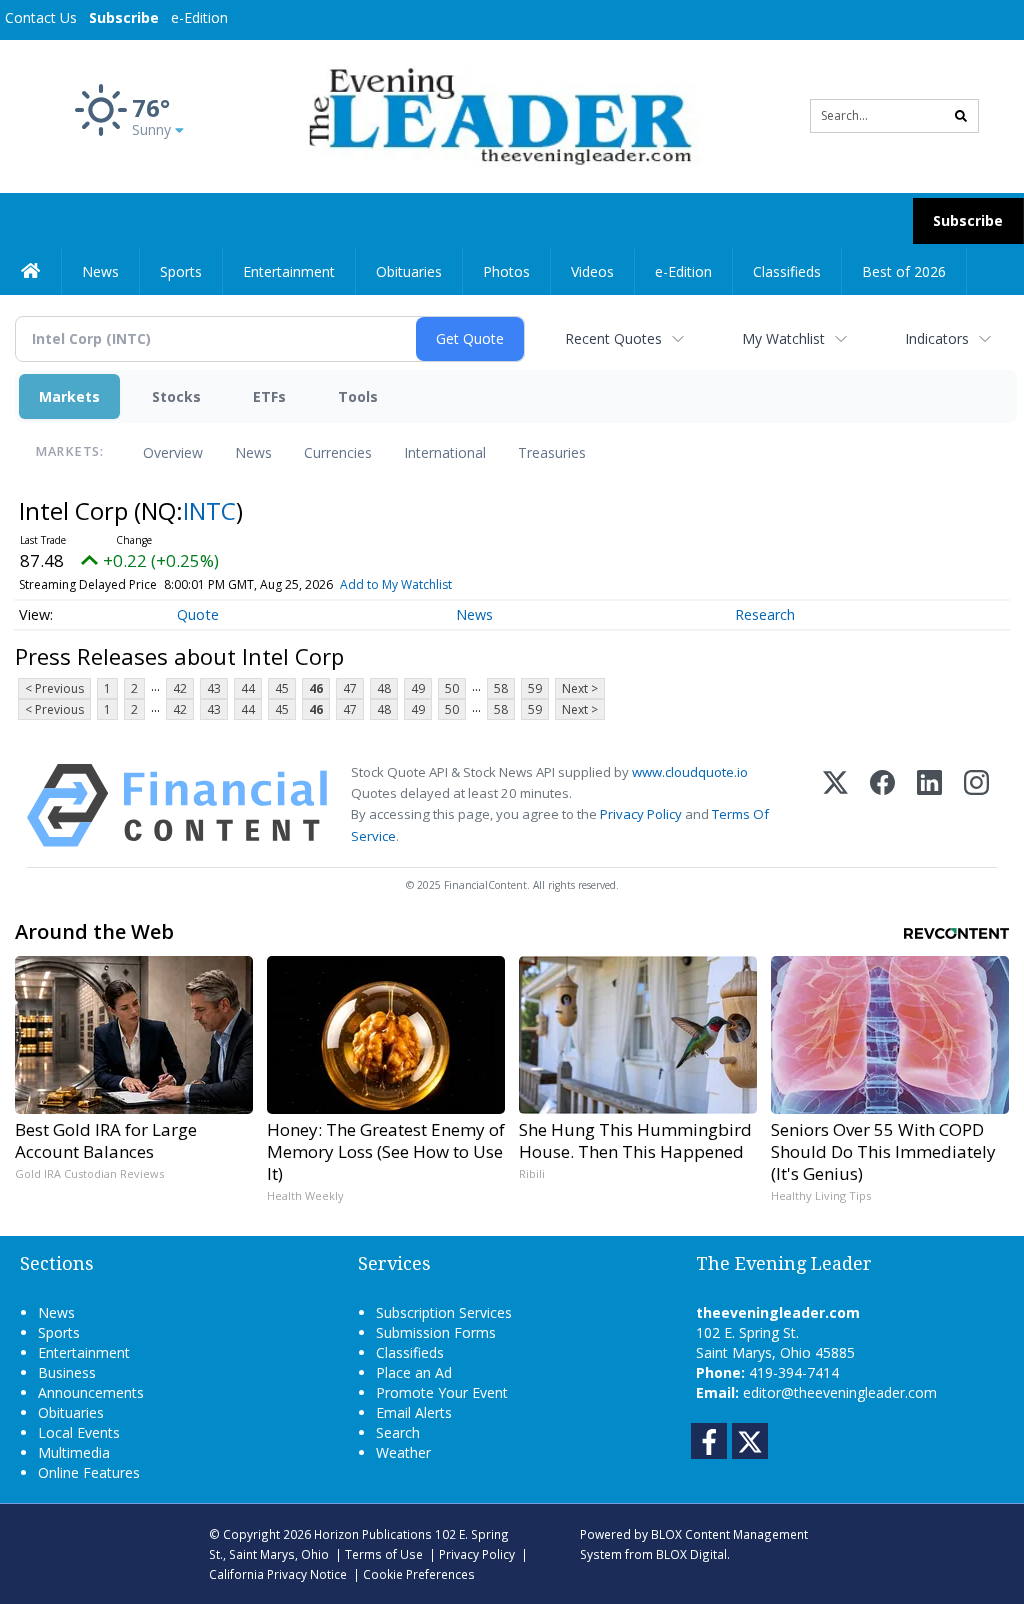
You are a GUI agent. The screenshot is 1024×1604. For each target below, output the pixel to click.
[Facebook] (882, 805)
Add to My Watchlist (396, 584)
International (445, 452)
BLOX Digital (691, 1554)
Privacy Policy (641, 814)
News (253, 452)
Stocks (176, 396)
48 (384, 688)
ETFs (269, 396)
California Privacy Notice (278, 1574)
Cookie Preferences (419, 1574)
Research (765, 614)
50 (452, 688)
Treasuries (552, 452)
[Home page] (496, 114)
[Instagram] (976, 805)
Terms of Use (384, 1554)
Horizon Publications (373, 1534)
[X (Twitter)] (835, 805)
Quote (198, 614)
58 (501, 688)
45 (282, 688)
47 (350, 688)
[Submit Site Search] (961, 116)
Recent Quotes (613, 338)
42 (180, 688)
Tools (358, 396)
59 (535, 688)
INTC (209, 510)
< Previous (54, 688)
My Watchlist (783, 338)
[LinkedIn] (929, 805)
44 (248, 688)
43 (214, 688)
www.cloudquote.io (690, 772)
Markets (69, 396)
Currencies (338, 452)
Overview (173, 452)
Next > (580, 688)
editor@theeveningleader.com (840, 1392)
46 (316, 688)
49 (418, 688)
